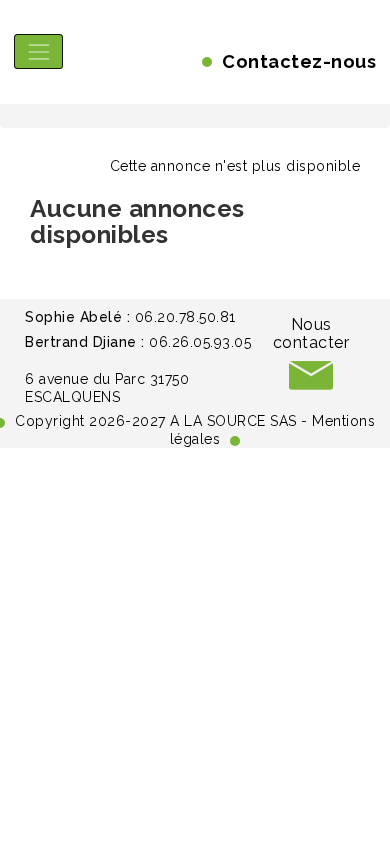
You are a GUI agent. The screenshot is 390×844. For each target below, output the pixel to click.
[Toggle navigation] (38, 51)
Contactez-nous (299, 61)
